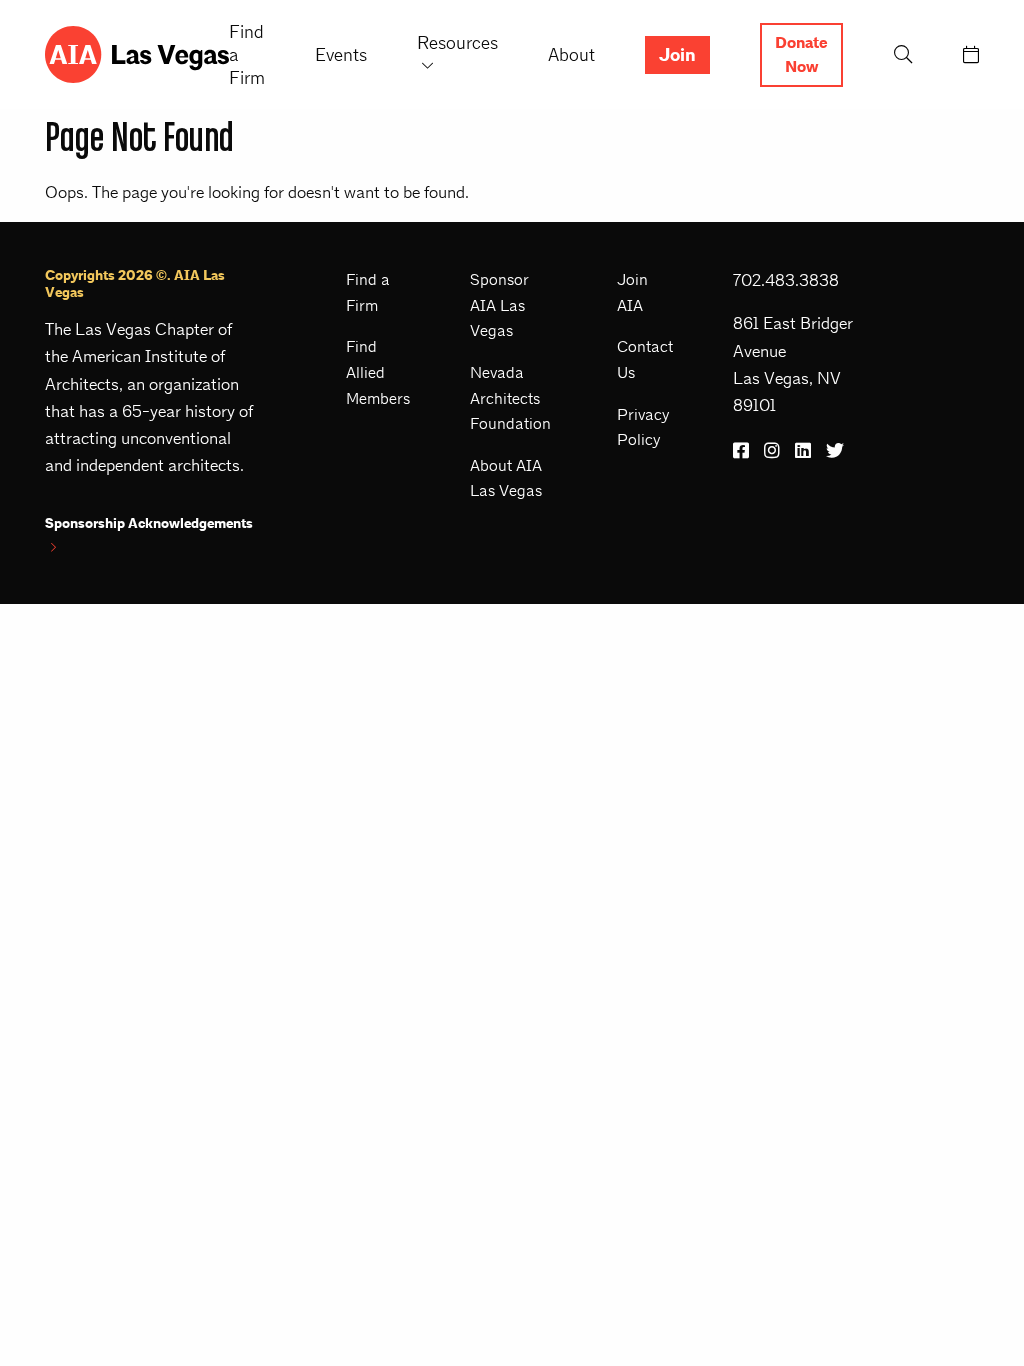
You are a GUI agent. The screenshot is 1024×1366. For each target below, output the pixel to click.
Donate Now (801, 55)
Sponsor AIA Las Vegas (499, 305)
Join (677, 55)
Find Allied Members (378, 372)
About (571, 54)
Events (341, 54)
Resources (457, 42)
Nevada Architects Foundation (510, 398)
